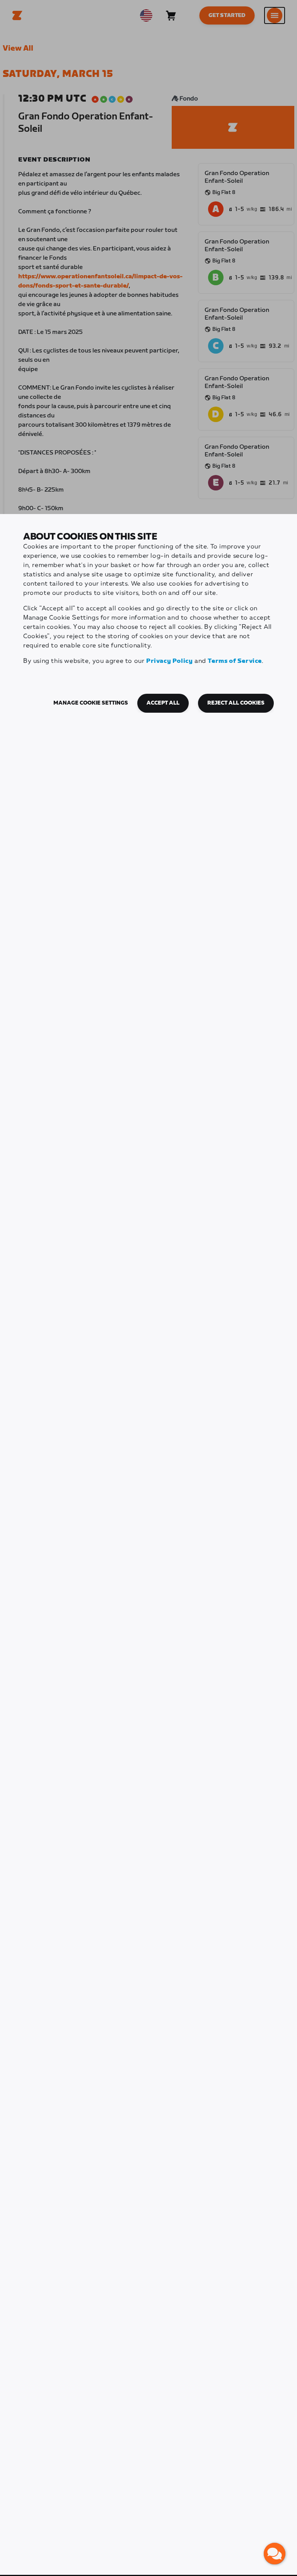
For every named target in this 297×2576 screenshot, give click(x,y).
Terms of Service (235, 661)
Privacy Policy (169, 661)
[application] (275, 2554)
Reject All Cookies (236, 703)
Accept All (163, 703)
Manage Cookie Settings (91, 703)
